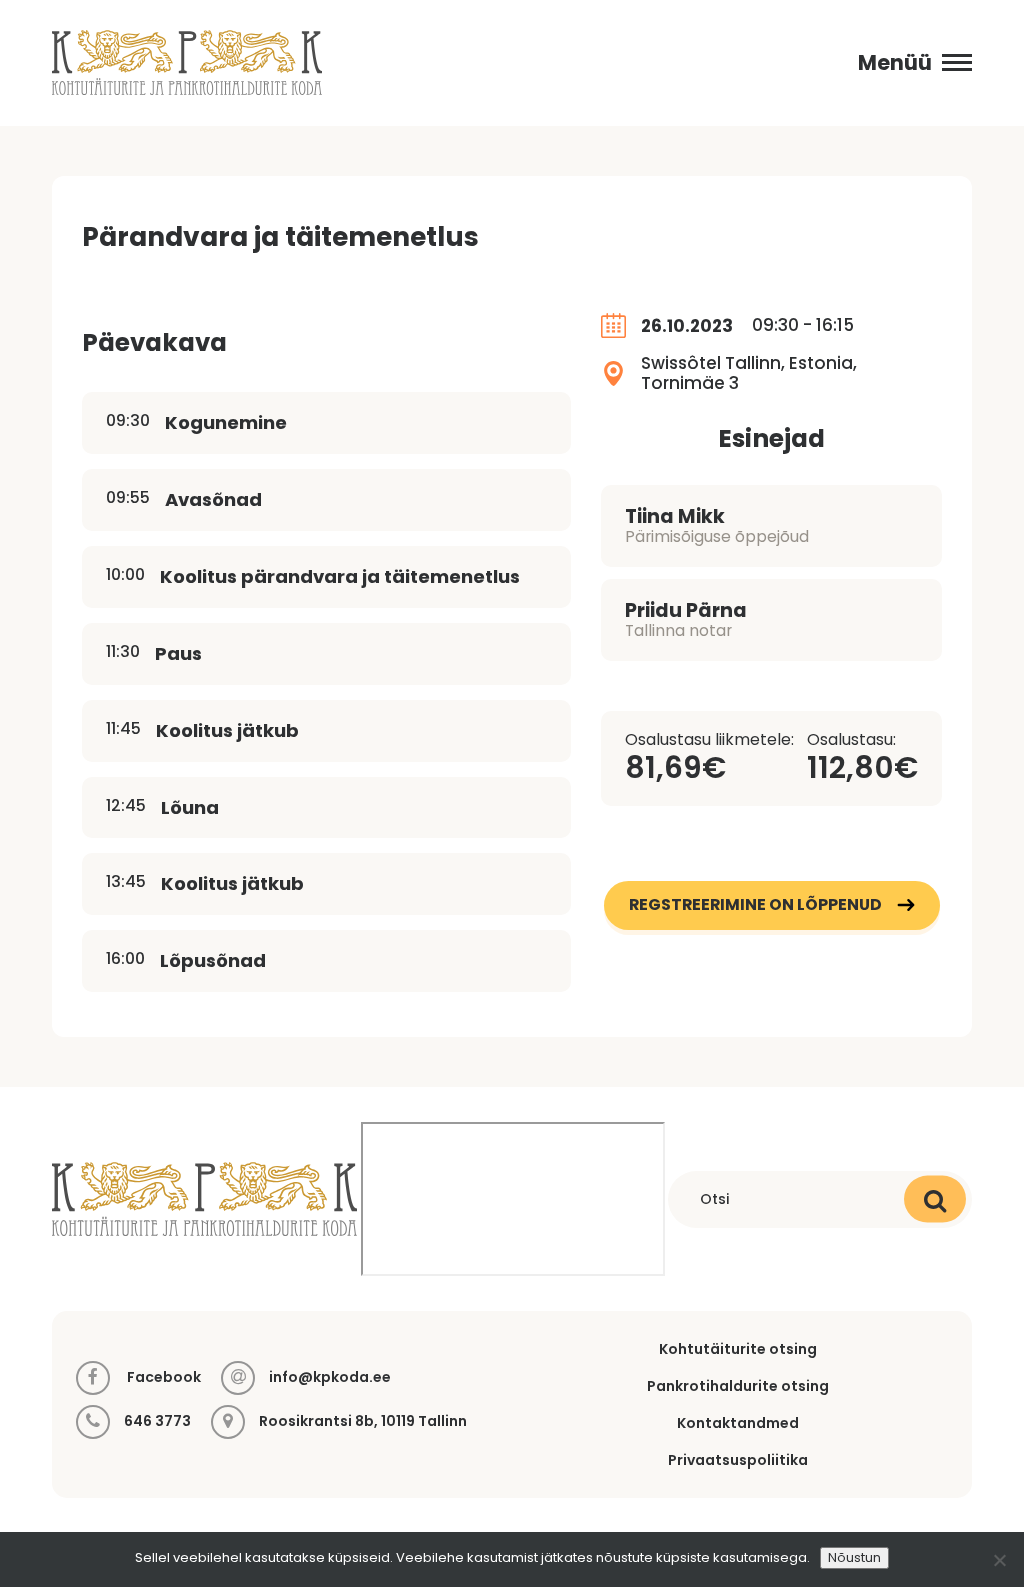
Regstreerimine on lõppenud (755, 904)
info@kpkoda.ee (330, 1377)
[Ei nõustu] (999, 1560)
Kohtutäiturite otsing (738, 1349)
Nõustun (854, 1557)
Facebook (162, 1377)
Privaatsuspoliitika (738, 1460)
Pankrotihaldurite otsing (738, 1386)
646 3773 (157, 1421)
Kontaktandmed (738, 1423)
